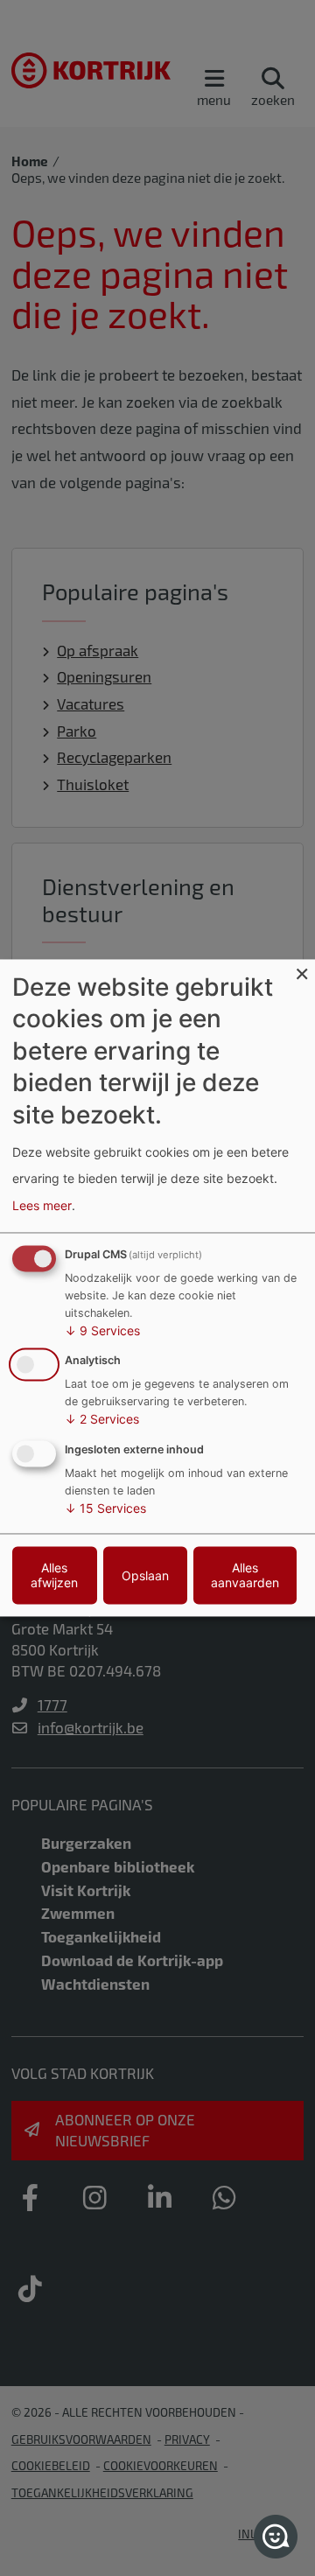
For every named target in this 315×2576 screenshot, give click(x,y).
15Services (105, 1509)
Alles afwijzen (54, 1576)
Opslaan (145, 1575)
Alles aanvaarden (245, 1576)
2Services (102, 1420)
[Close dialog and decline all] (302, 970)
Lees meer (42, 1205)
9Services (102, 1330)
